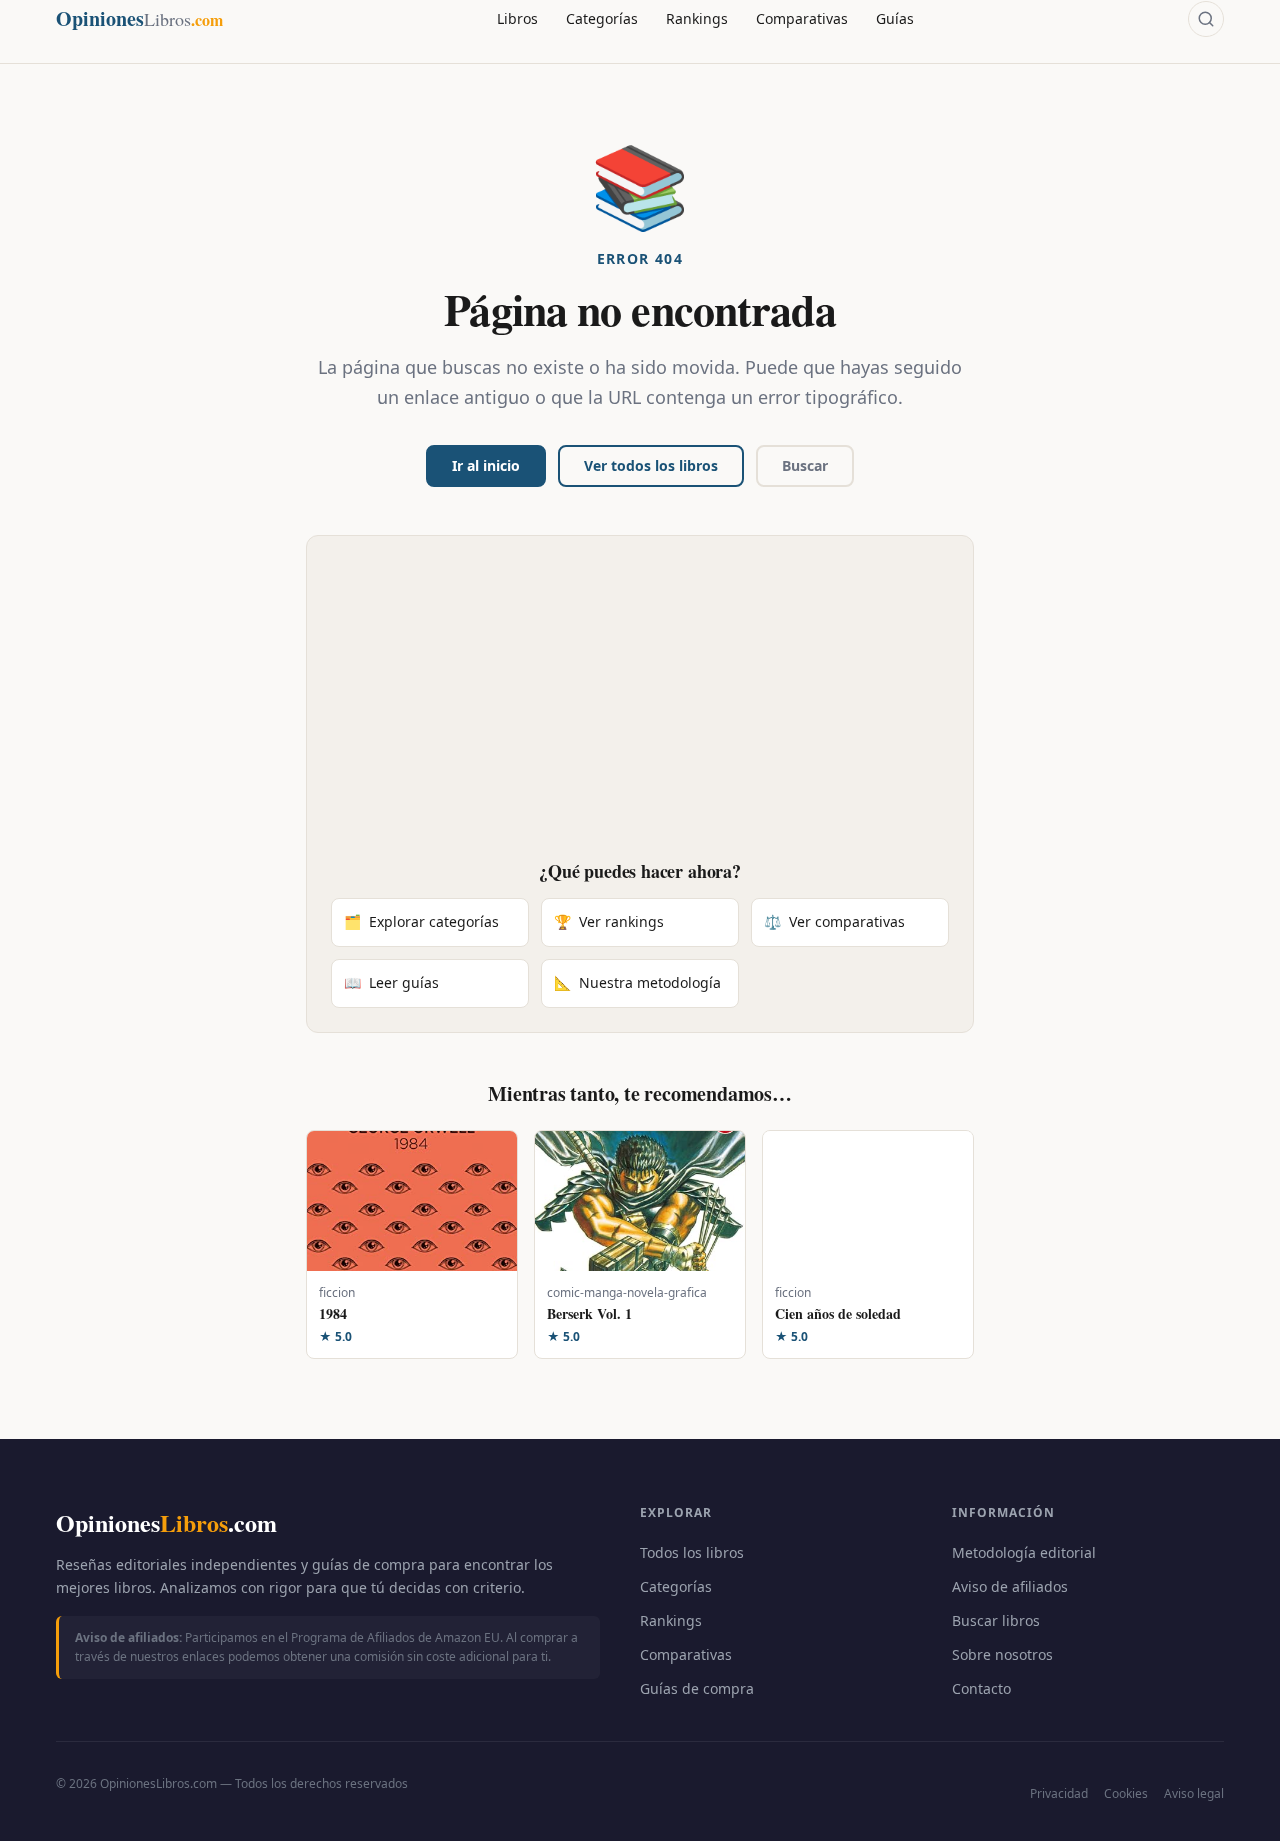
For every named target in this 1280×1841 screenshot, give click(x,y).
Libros (517, 18)
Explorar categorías (421, 921)
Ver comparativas (834, 921)
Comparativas (802, 18)
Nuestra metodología (637, 982)
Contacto (981, 1688)
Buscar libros (996, 1620)
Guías (895, 18)
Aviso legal (1194, 1793)
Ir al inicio (486, 465)
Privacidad (1059, 1793)
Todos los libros (692, 1552)
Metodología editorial (1024, 1552)
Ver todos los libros (651, 465)
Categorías (602, 18)
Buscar (805, 465)
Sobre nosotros (1002, 1654)
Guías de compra (697, 1688)
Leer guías (391, 982)
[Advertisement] (640, 710)
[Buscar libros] (1206, 19)
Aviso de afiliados (1010, 1586)
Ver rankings (609, 921)
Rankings (697, 18)
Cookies (1126, 1793)
